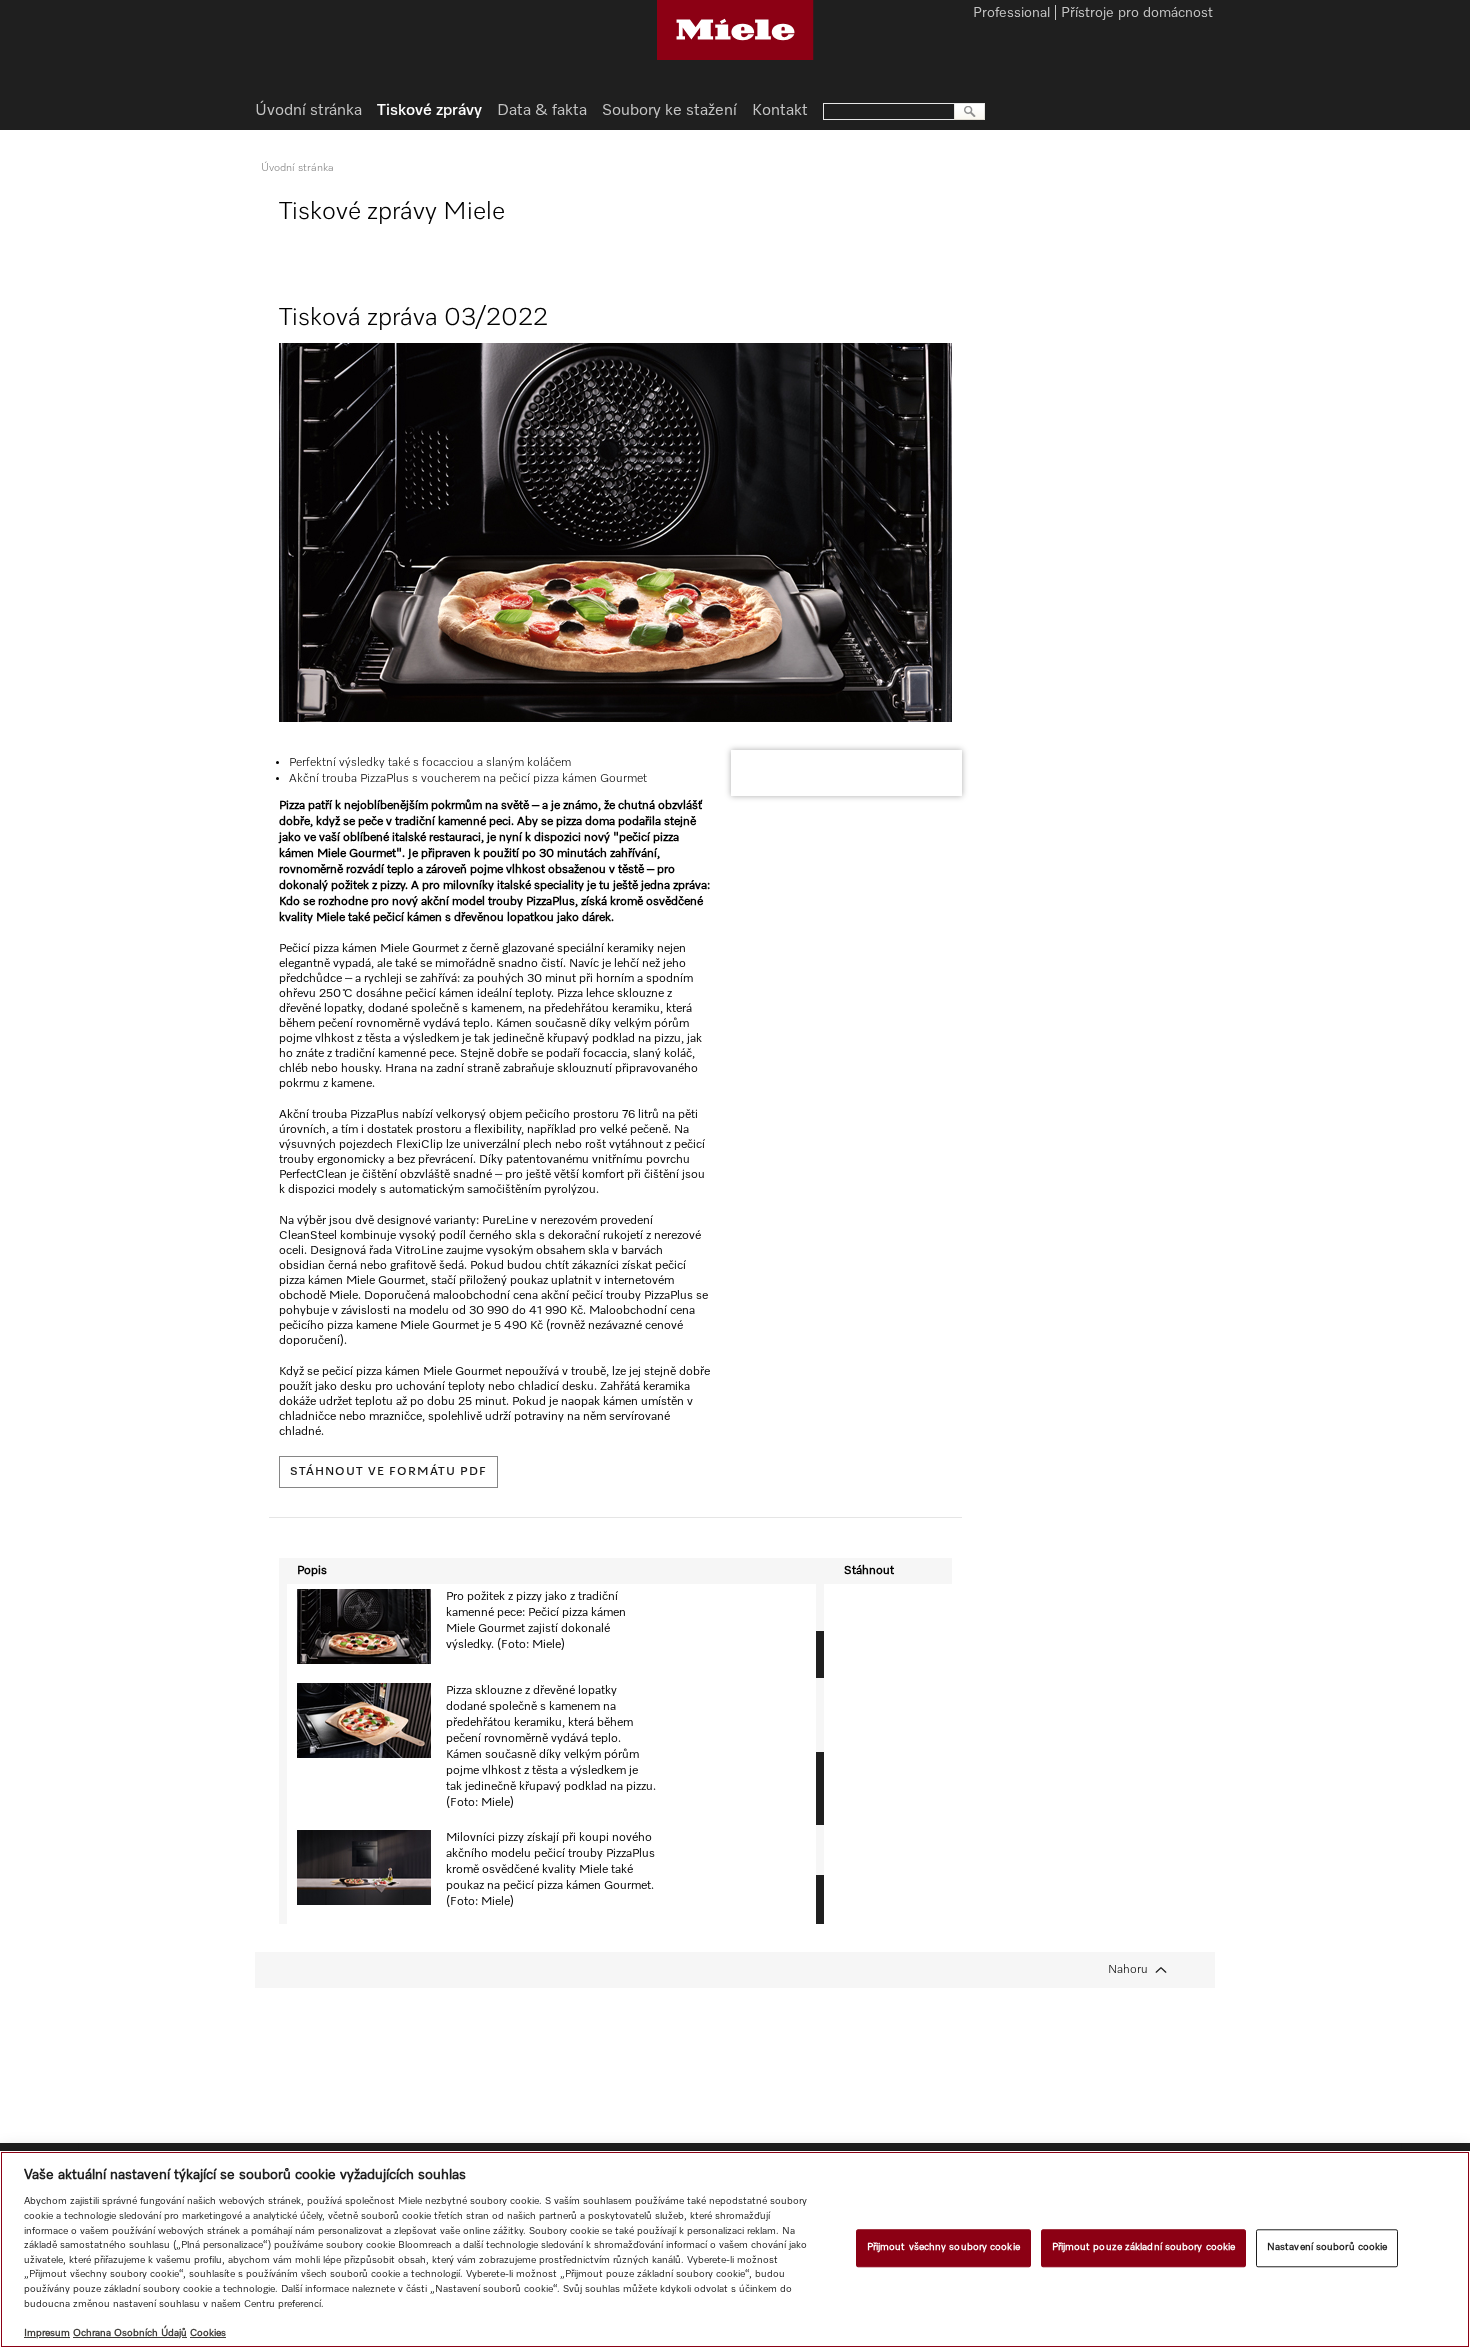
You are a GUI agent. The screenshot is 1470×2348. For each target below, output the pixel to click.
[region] (735, 2249)
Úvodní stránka (308, 111)
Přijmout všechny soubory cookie (943, 2247)
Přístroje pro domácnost (1137, 14)
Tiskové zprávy (429, 111)
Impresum (47, 2333)
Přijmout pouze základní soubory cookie (1144, 2247)
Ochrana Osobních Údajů (130, 2333)
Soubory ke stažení (669, 111)
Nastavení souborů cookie (1327, 2247)
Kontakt (780, 111)
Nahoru (1128, 1970)
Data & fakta (542, 111)
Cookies (208, 2333)
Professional (1011, 14)
